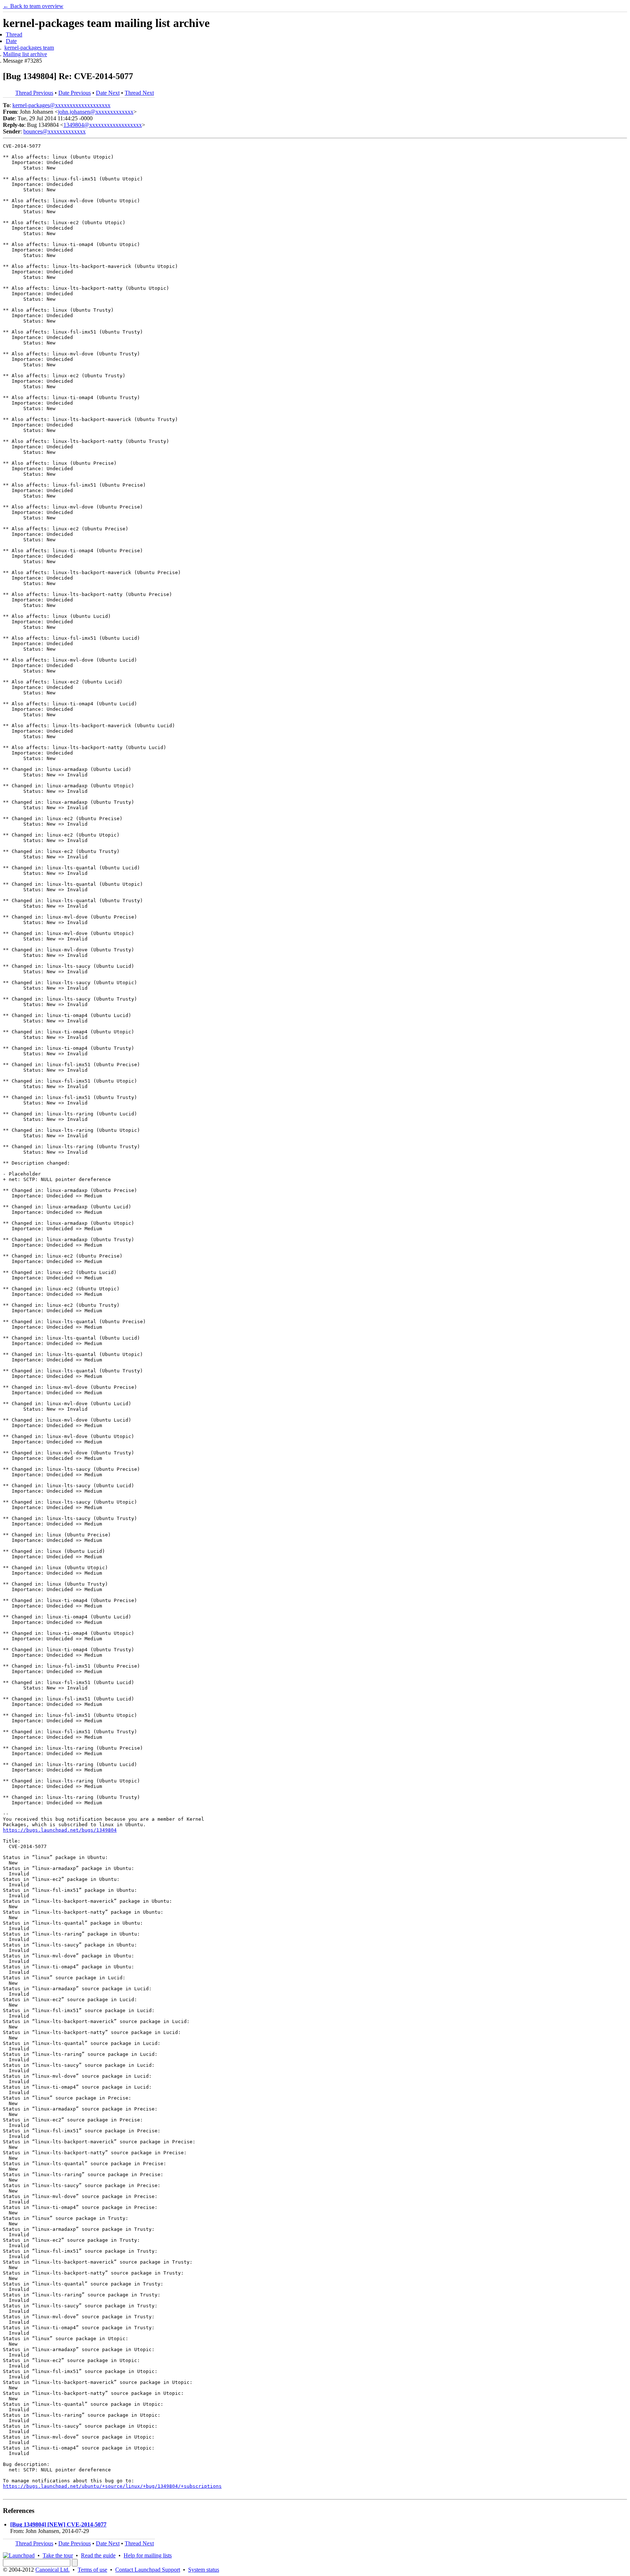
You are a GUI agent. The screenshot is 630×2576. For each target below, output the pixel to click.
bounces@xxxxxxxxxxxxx (55, 131)
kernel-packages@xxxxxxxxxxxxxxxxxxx (61, 105)
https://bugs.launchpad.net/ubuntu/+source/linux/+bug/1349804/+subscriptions (112, 2486)
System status (204, 2570)
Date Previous (75, 93)
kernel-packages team (29, 48)
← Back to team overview (33, 6)
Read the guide (98, 2555)
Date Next (108, 93)
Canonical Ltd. (52, 2570)
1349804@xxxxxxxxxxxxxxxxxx (103, 125)
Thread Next (139, 93)
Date (11, 41)
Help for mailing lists (148, 2555)
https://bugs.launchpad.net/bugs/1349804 (60, 1830)
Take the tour (58, 2555)
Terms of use (92, 2570)
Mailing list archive (25, 54)
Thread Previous (34, 93)
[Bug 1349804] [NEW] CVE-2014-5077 (58, 2524)
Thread (14, 34)
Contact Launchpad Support (148, 2570)
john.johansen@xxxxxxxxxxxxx (96, 112)
